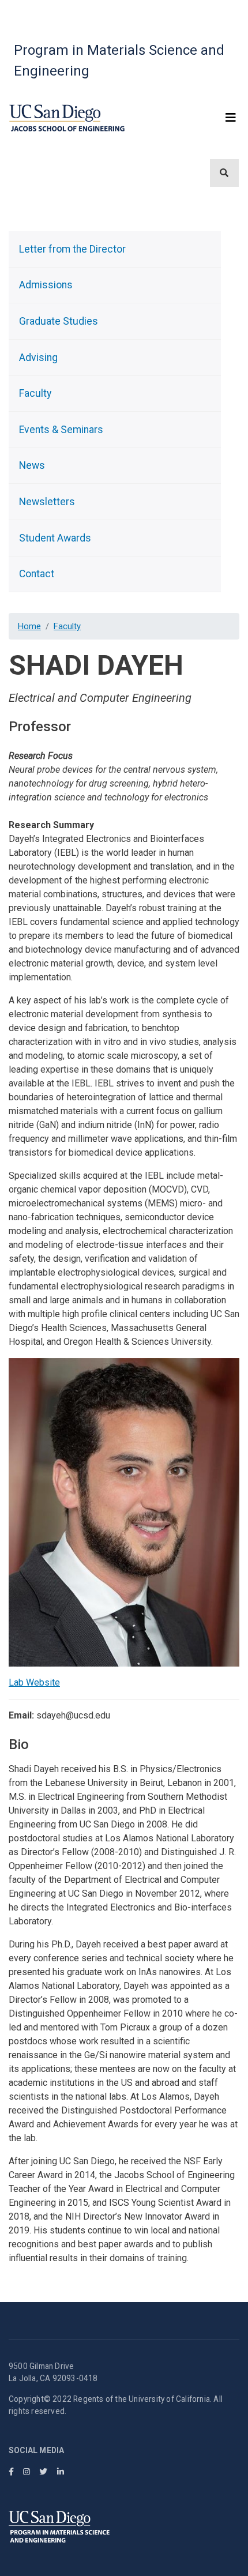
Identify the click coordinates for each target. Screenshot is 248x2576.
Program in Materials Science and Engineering (119, 61)
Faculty (67, 626)
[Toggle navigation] (233, 118)
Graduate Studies (59, 321)
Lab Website (34, 1682)
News (32, 465)
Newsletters (47, 502)
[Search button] (224, 173)
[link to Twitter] (43, 2472)
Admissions (46, 285)
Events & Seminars (61, 430)
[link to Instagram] (27, 2472)
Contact (37, 574)
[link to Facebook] (11, 2472)
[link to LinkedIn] (61, 2472)
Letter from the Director (72, 249)
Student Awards (55, 538)
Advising (38, 358)
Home (29, 626)
